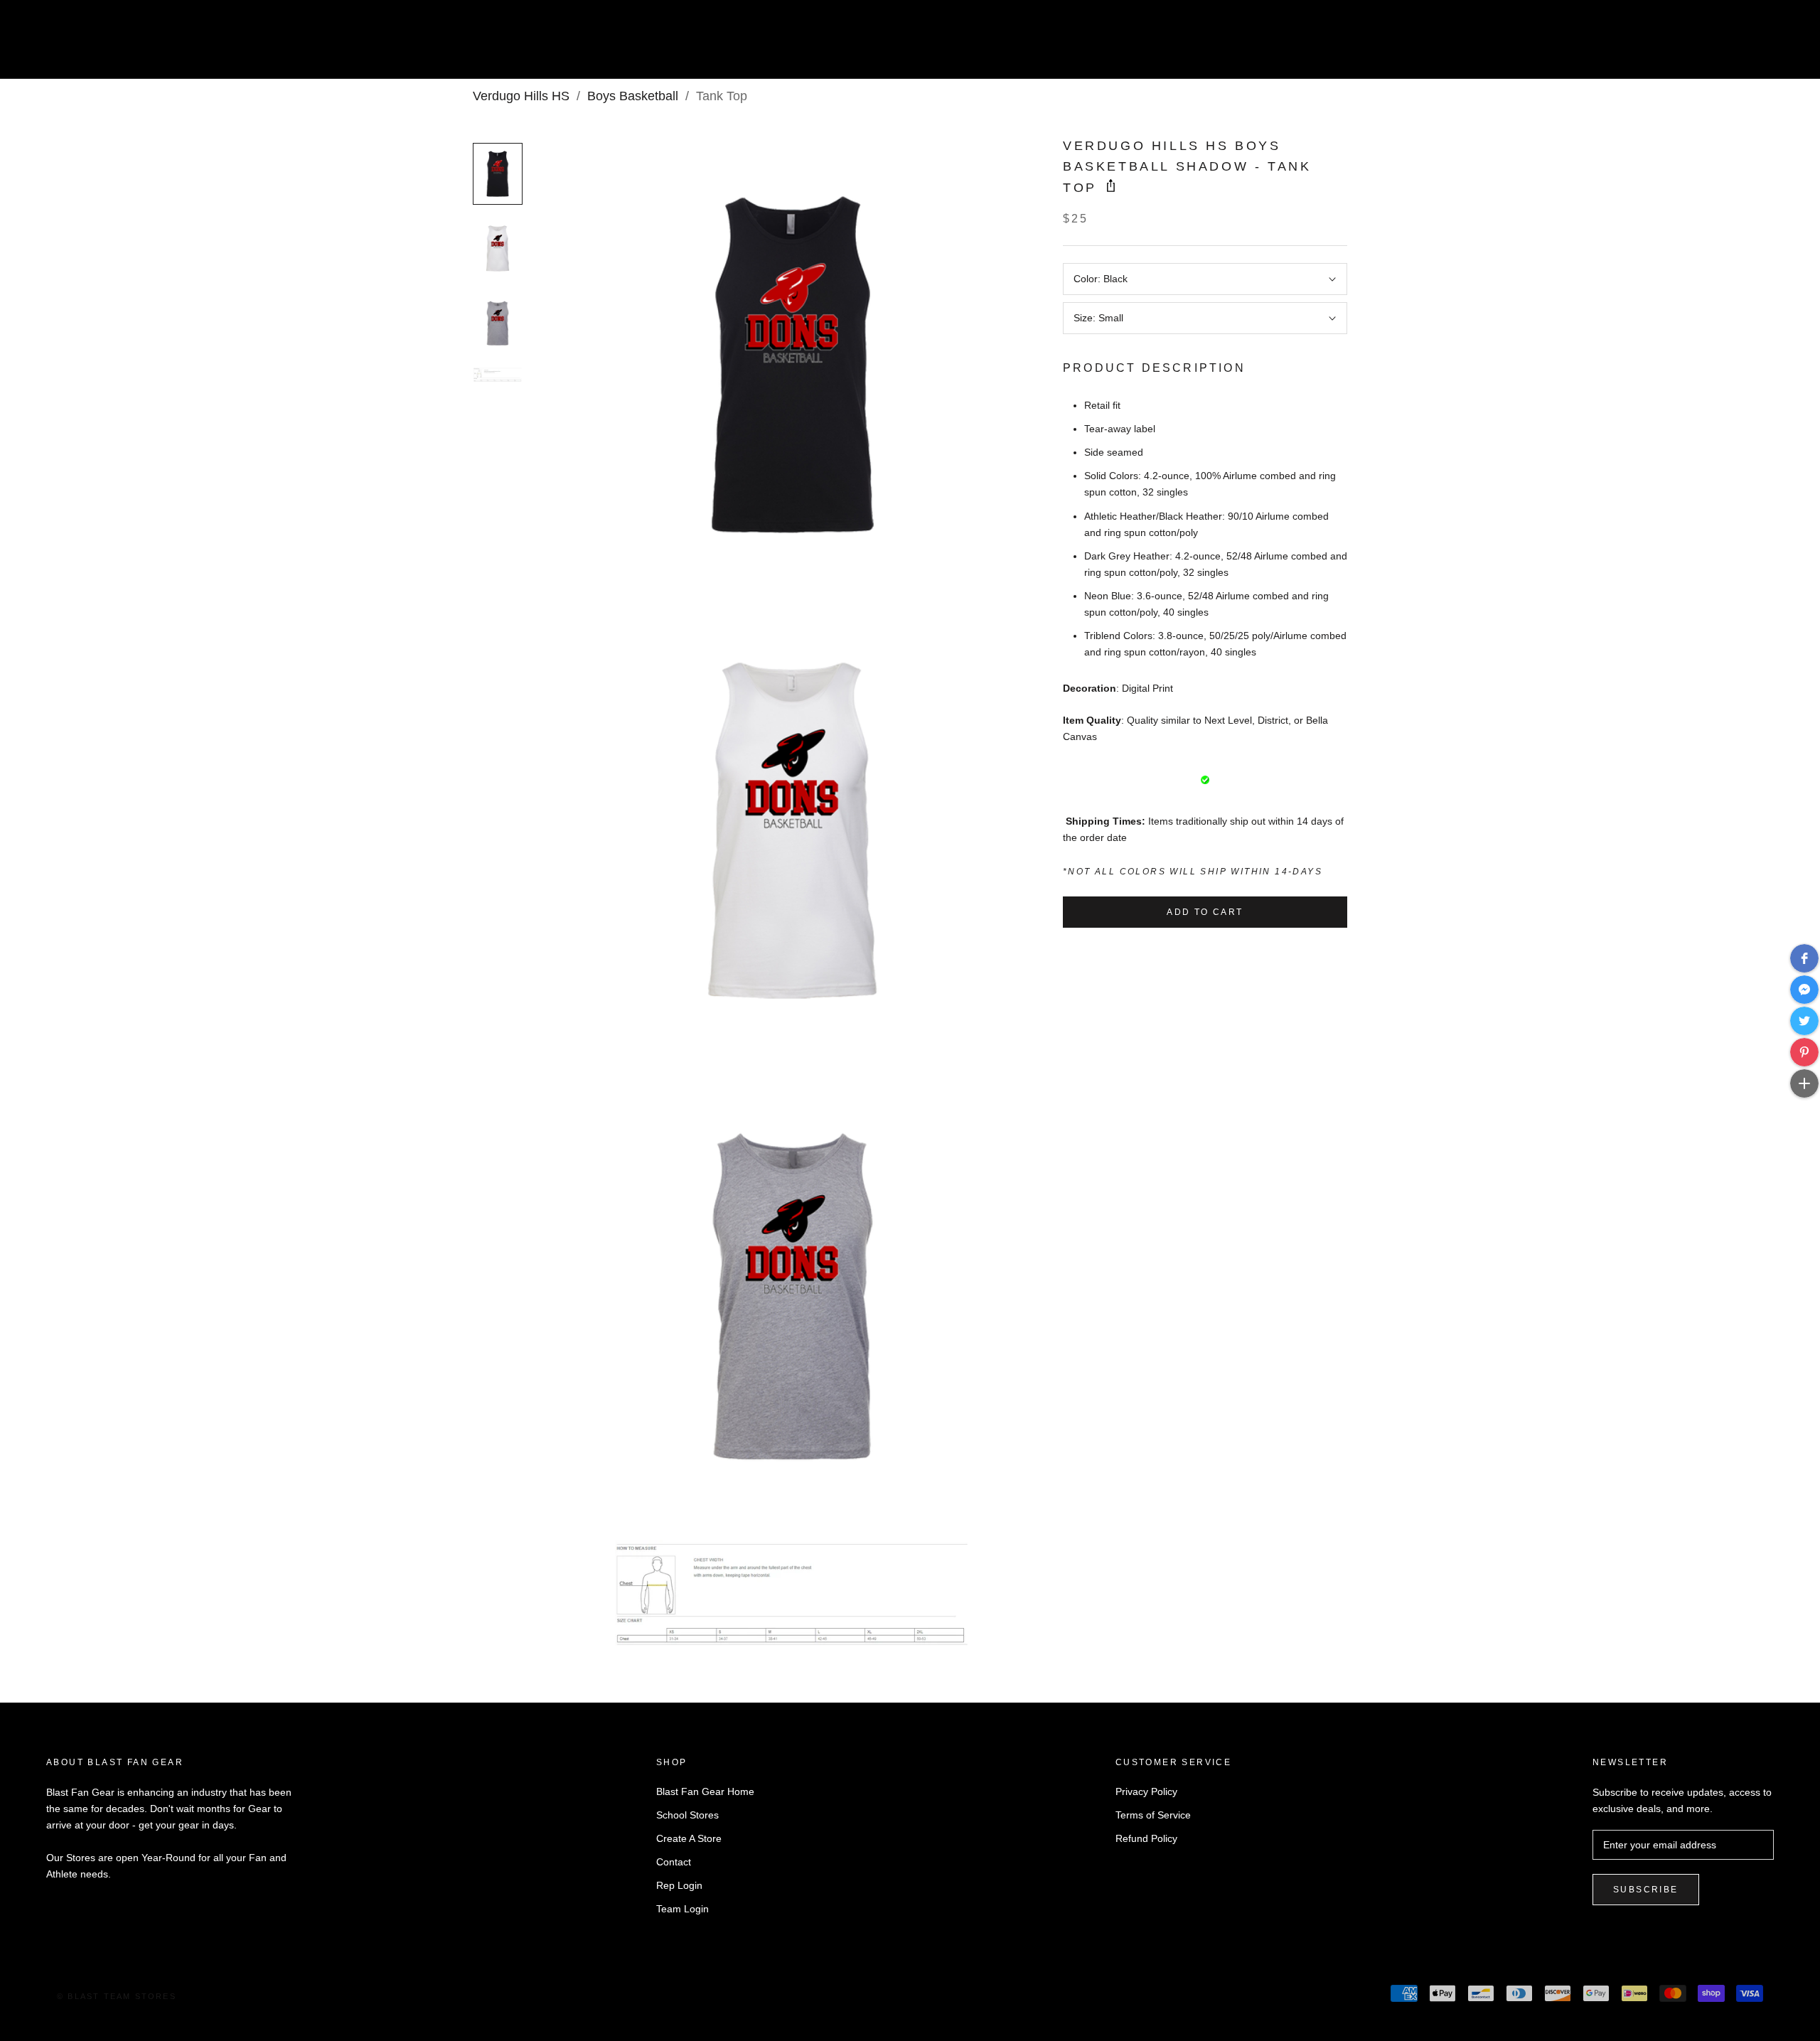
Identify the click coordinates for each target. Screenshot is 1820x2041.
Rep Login (679, 1885)
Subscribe (1646, 1890)
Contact (674, 1862)
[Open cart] (1778, 45)
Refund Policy (1146, 1838)
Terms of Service (1153, 1815)
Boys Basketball (633, 96)
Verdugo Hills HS (521, 96)
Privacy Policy (1146, 1791)
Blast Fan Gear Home (705, 1791)
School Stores (687, 1815)
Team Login (682, 1909)
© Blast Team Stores (117, 1996)
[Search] (1746, 45)
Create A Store (689, 1838)
